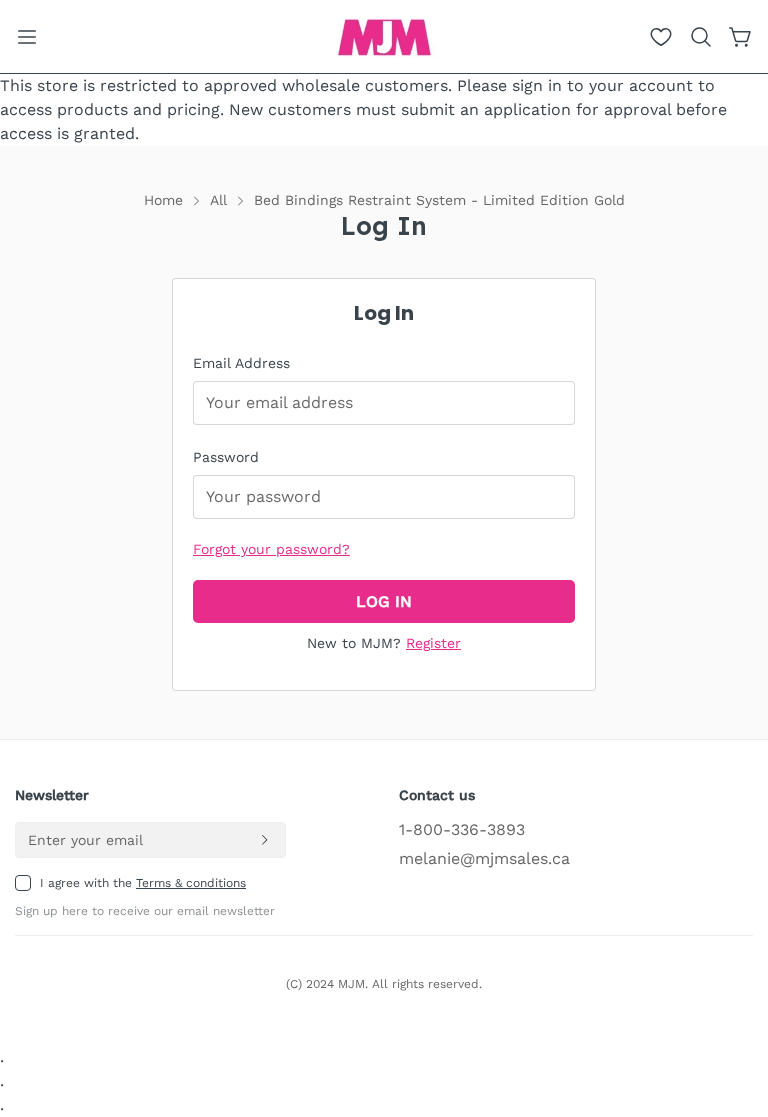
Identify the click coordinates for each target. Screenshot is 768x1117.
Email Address (241, 363)
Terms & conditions (191, 883)
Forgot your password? (271, 549)
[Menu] (27, 37)
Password (226, 457)
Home (163, 200)
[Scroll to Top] (729, 1008)
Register (433, 643)
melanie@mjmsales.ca (484, 858)
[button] (701, 37)
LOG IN (384, 601)
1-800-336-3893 (462, 829)
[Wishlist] (661, 37)
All (218, 200)
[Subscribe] (263, 840)
